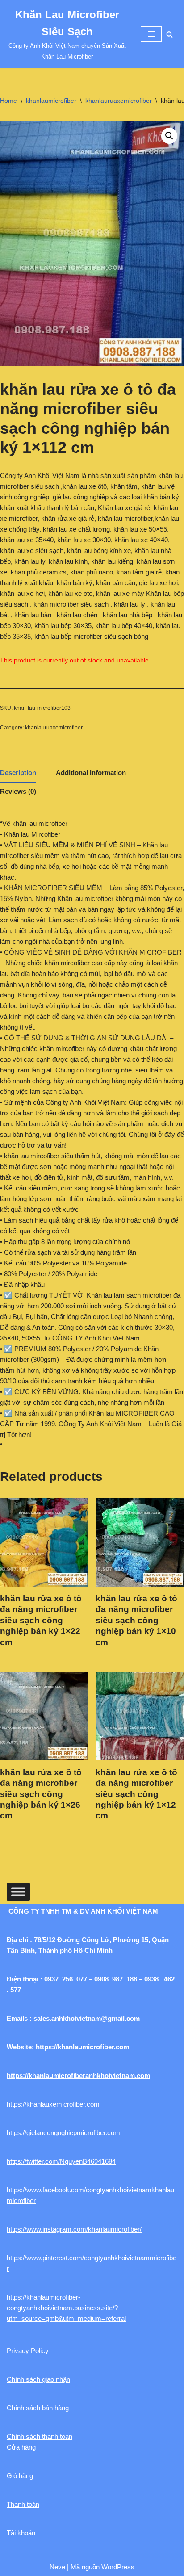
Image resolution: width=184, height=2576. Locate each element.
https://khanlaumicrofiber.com (82, 2047)
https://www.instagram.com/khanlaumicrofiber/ (74, 2229)
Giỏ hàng (20, 2476)
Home (8, 101)
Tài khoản (21, 2533)
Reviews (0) (18, 791)
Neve (57, 2567)
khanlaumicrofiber (51, 101)
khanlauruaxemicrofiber (119, 101)
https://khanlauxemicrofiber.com (53, 2104)
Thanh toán (23, 2504)
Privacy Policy (28, 2351)
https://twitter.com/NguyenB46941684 (61, 2161)
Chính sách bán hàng (38, 2408)
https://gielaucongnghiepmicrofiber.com (63, 2133)
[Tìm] (169, 34)
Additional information (91, 773)
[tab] (18, 774)
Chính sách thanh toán (40, 2436)
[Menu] (151, 34)
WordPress (118, 2567)
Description (18, 773)
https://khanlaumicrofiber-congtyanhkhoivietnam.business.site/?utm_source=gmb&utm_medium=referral (66, 2308)
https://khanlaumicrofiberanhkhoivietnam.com (78, 2075)
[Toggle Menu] (18, 1891)
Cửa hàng (21, 2447)
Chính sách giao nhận (38, 2379)
